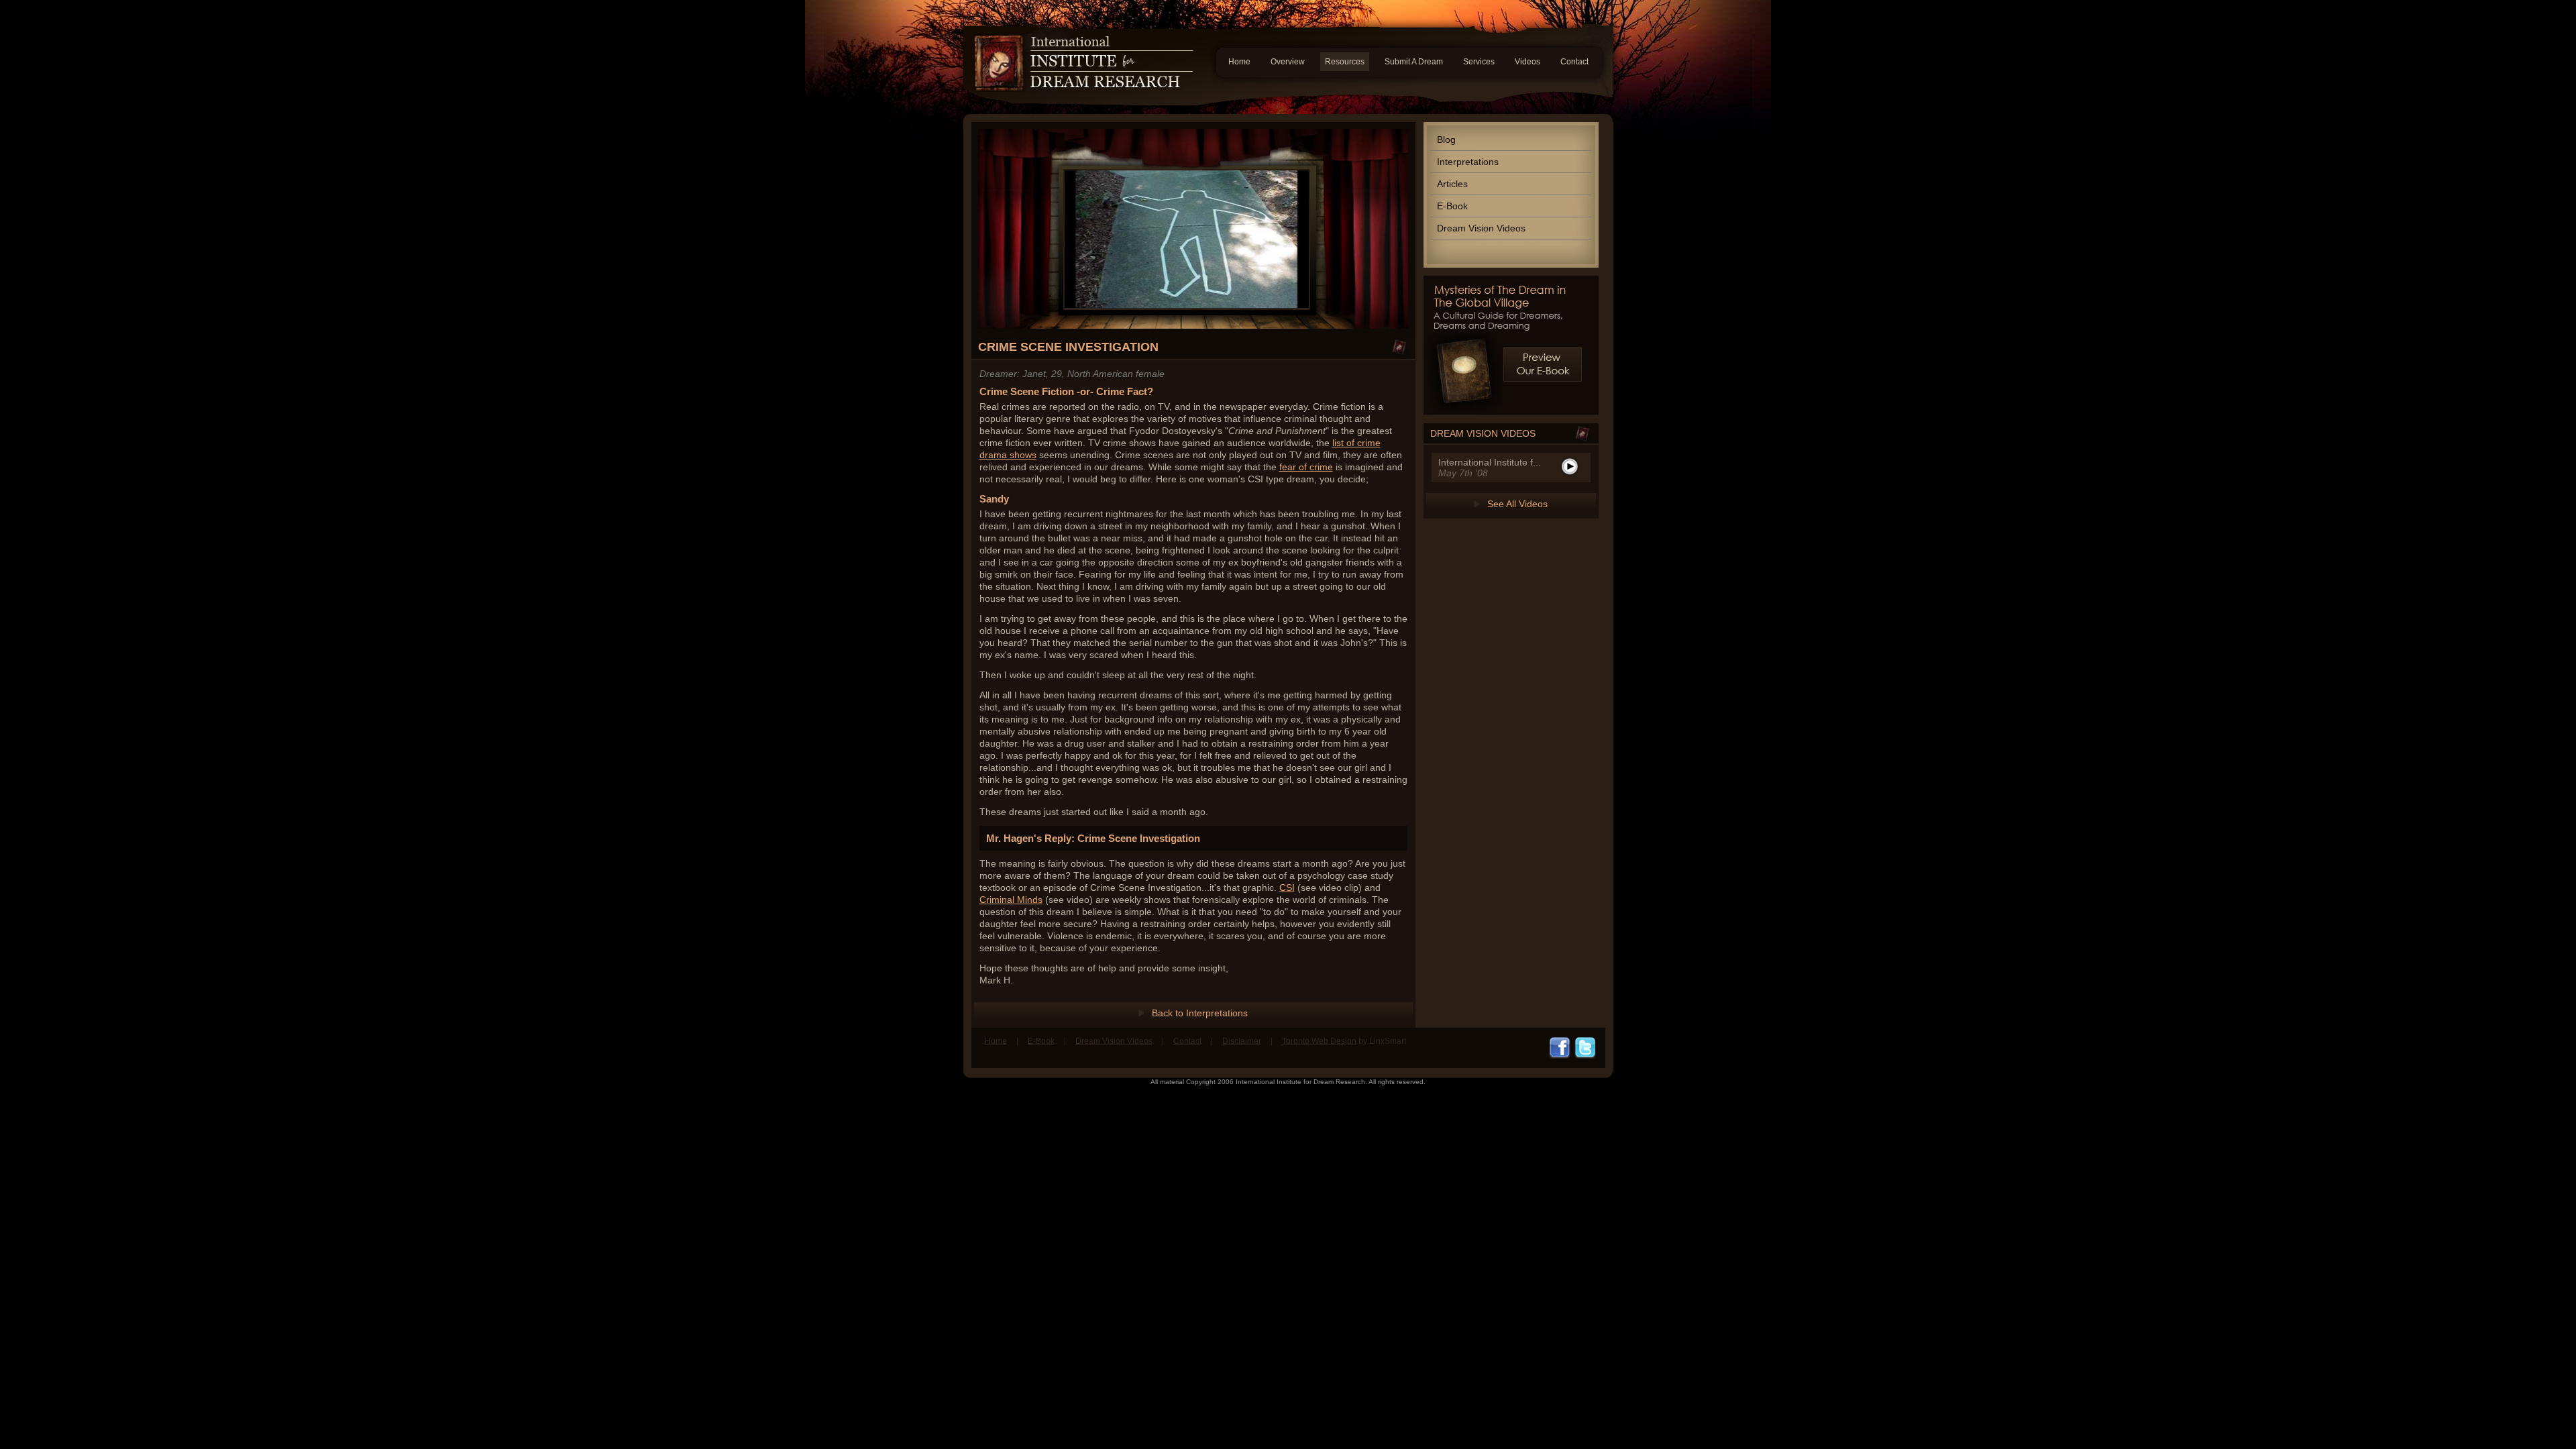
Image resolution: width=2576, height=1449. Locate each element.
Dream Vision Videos (1481, 228)
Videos (1527, 62)
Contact (1574, 62)
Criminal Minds (1011, 900)
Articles (1452, 184)
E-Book (1452, 206)
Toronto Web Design (1319, 1041)
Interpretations (1468, 162)
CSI (1287, 888)
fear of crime (1306, 467)
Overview (1288, 62)
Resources (1345, 62)
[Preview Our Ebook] (1543, 364)
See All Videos (1517, 504)
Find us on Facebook (1560, 1048)
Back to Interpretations (1200, 1013)
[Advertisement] (1288, 1129)
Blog (1446, 140)
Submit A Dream (1414, 62)
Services (1479, 62)
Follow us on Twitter (1585, 1048)
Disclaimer (1242, 1041)
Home (1239, 62)
